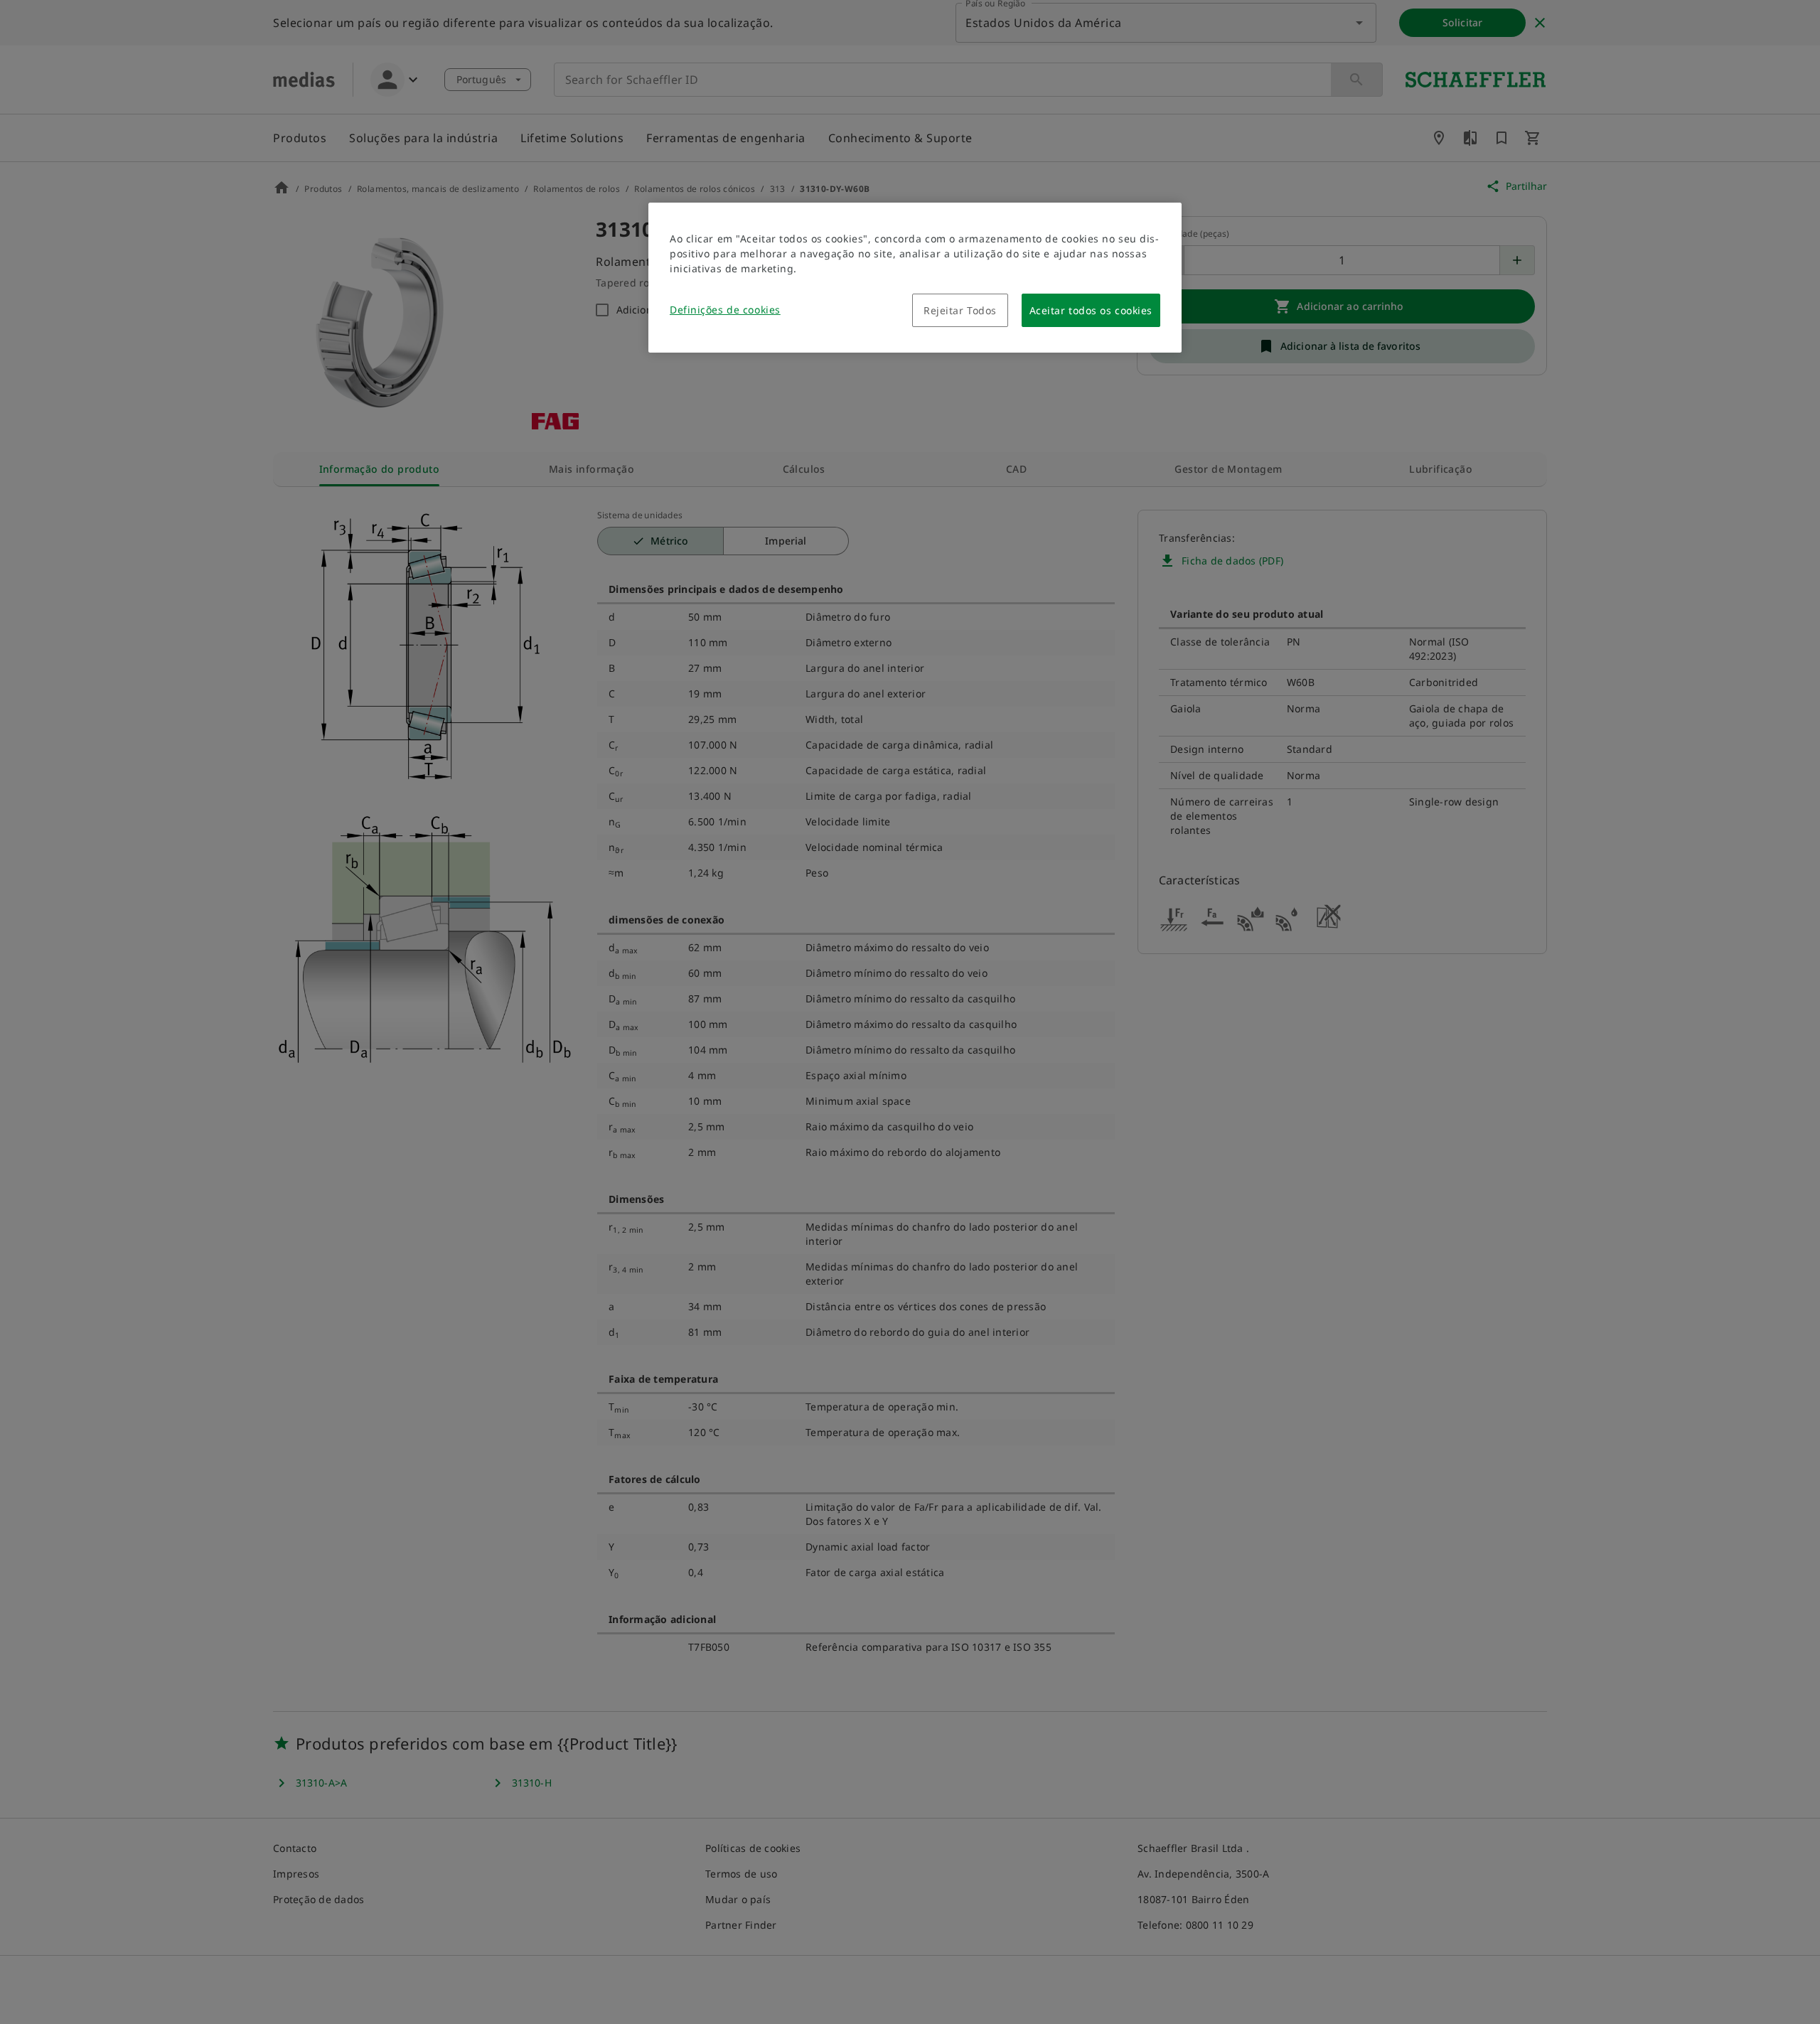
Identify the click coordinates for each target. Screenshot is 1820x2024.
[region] (915, 278)
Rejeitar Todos (960, 310)
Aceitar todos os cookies (1091, 310)
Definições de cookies (725, 310)
